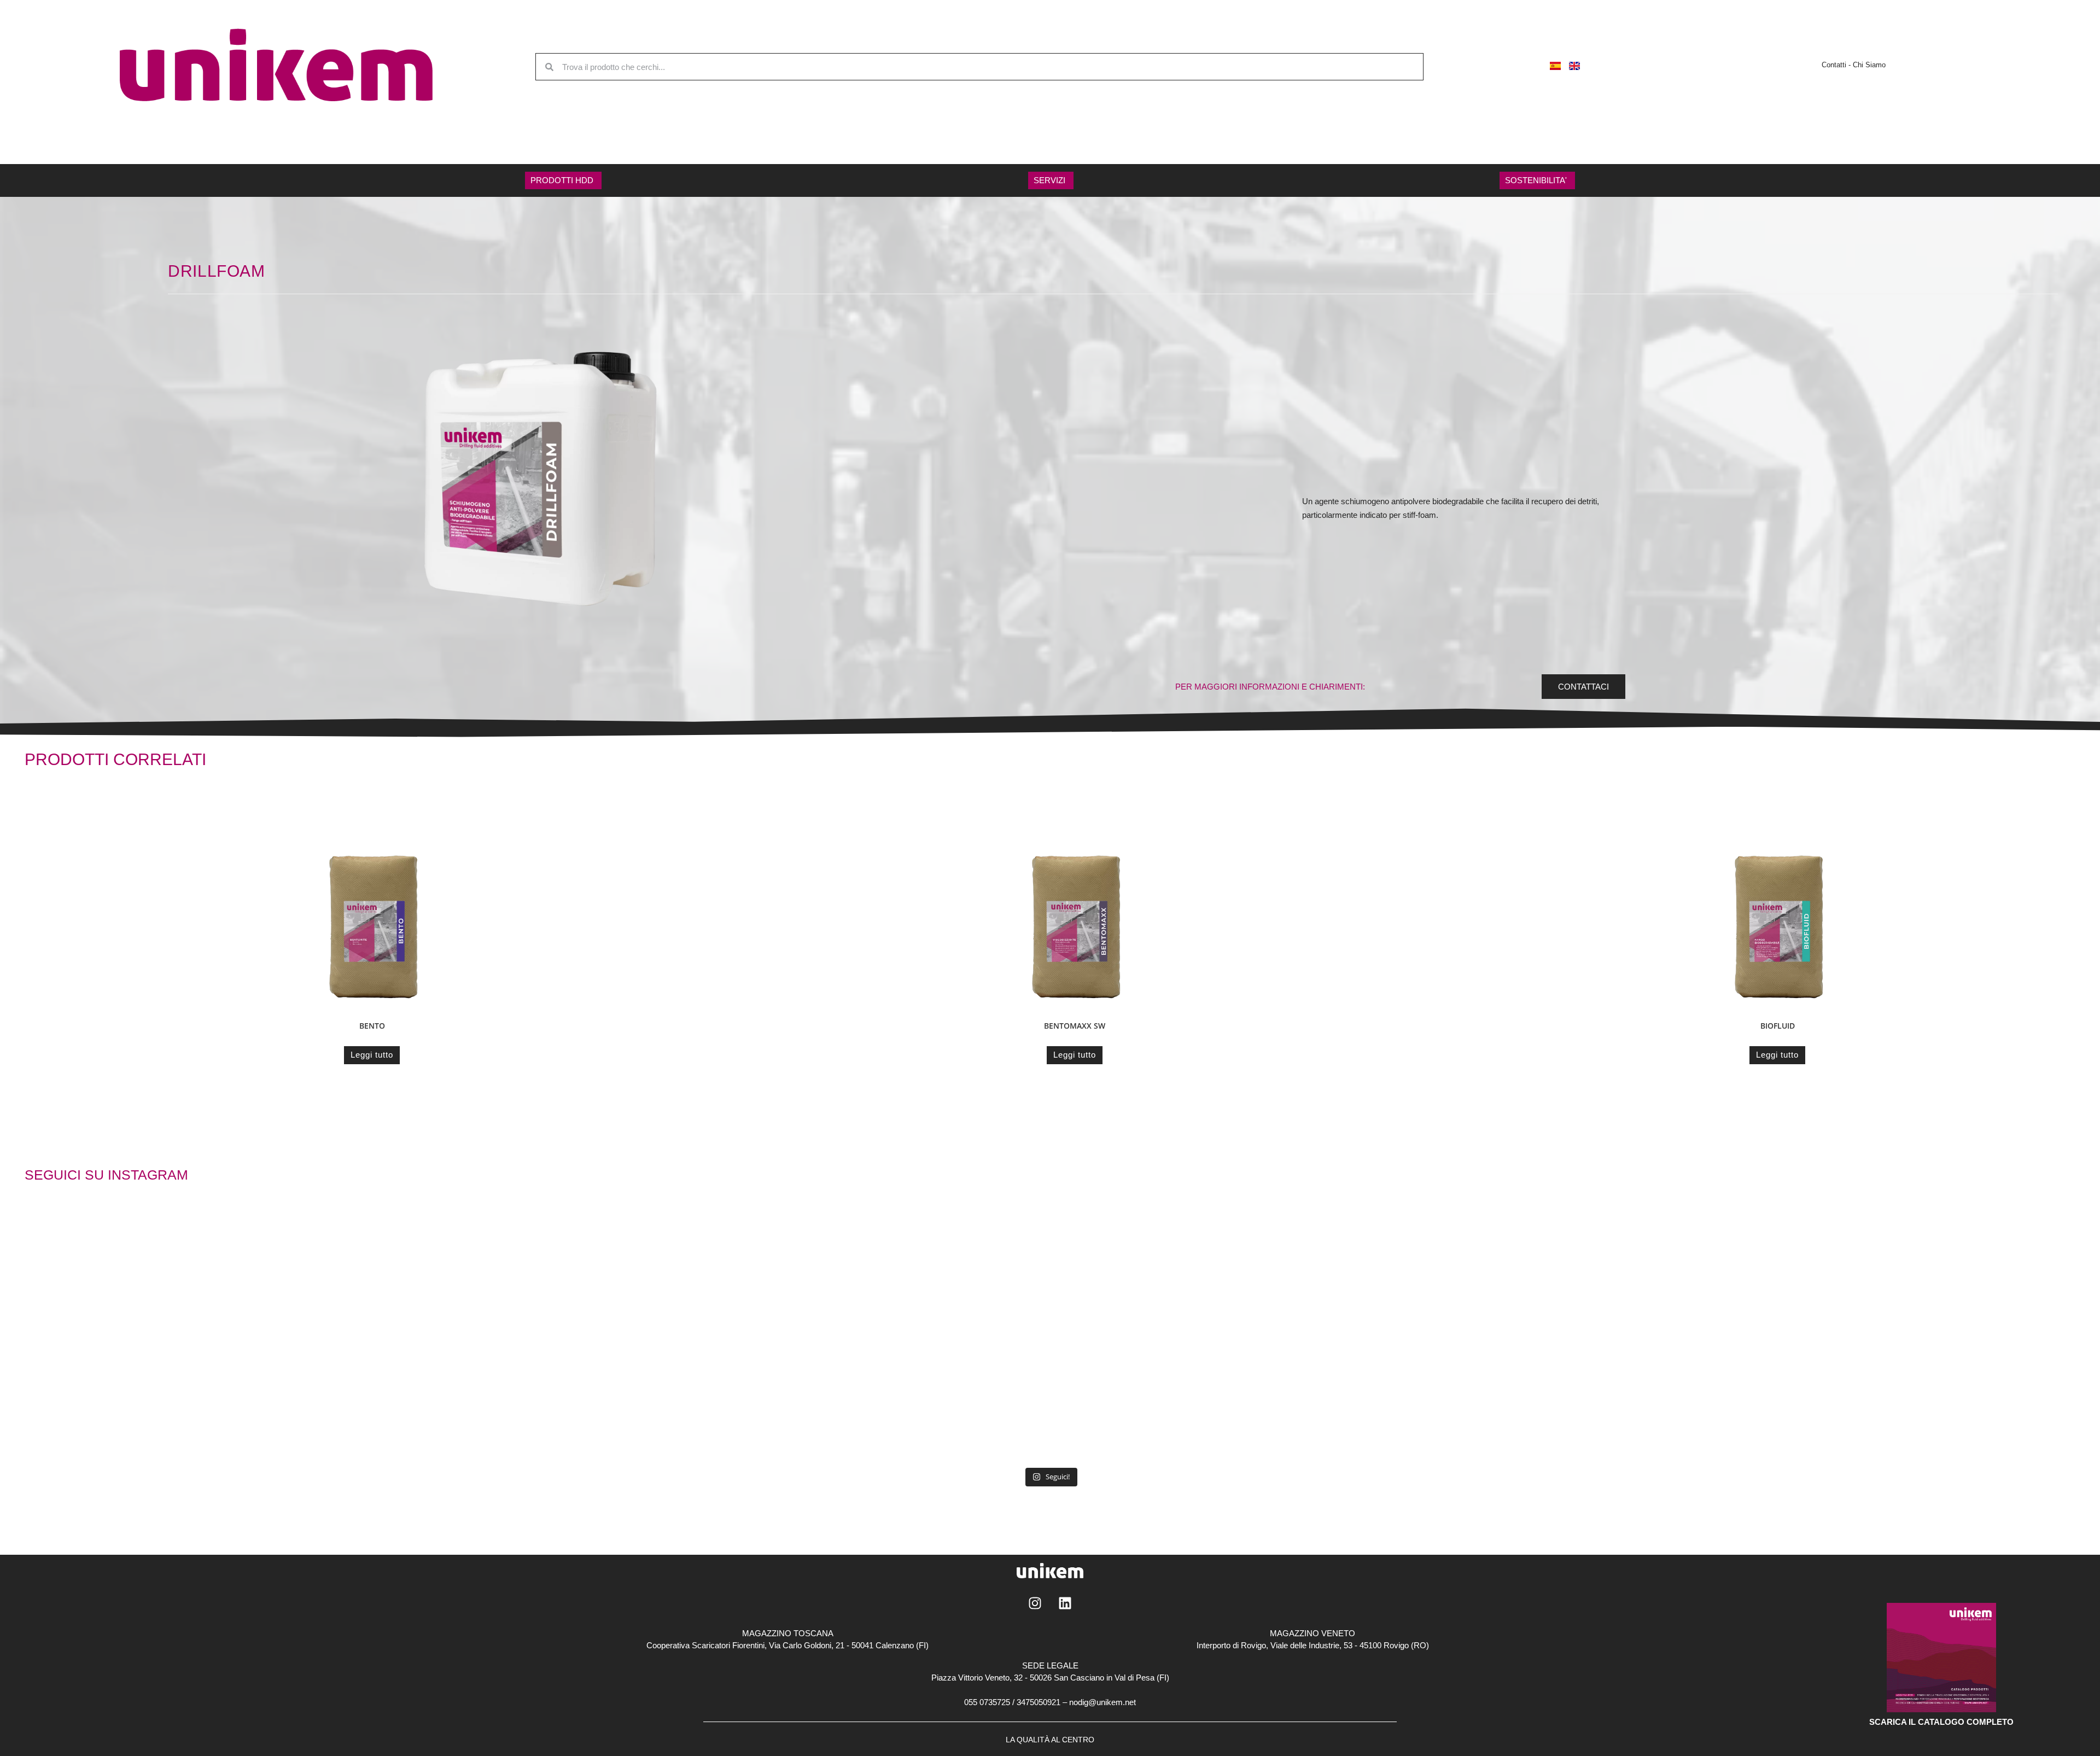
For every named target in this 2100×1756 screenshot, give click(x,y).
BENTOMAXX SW (1075, 1026)
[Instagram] (1035, 1603)
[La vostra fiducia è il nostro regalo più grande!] (1156, 1401)
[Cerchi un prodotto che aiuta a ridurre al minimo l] (944, 1401)
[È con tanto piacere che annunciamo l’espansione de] (1367, 1401)
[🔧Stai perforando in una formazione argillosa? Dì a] (1577, 1401)
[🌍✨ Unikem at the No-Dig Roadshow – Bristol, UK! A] (734, 1280)
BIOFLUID (1778, 1026)
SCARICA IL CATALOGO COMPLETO (1941, 1722)
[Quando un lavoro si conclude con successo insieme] (523, 1280)
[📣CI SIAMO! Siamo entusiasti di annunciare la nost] (734, 1401)
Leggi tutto (372, 1055)
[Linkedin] (1065, 1603)
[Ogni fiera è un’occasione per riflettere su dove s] (1367, 1280)
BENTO (372, 1026)
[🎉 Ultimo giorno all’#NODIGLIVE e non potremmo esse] (523, 1401)
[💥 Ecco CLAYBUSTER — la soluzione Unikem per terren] (944, 1280)
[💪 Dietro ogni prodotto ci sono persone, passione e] (1577, 1280)
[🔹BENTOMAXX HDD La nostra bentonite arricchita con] (1156, 1280)
